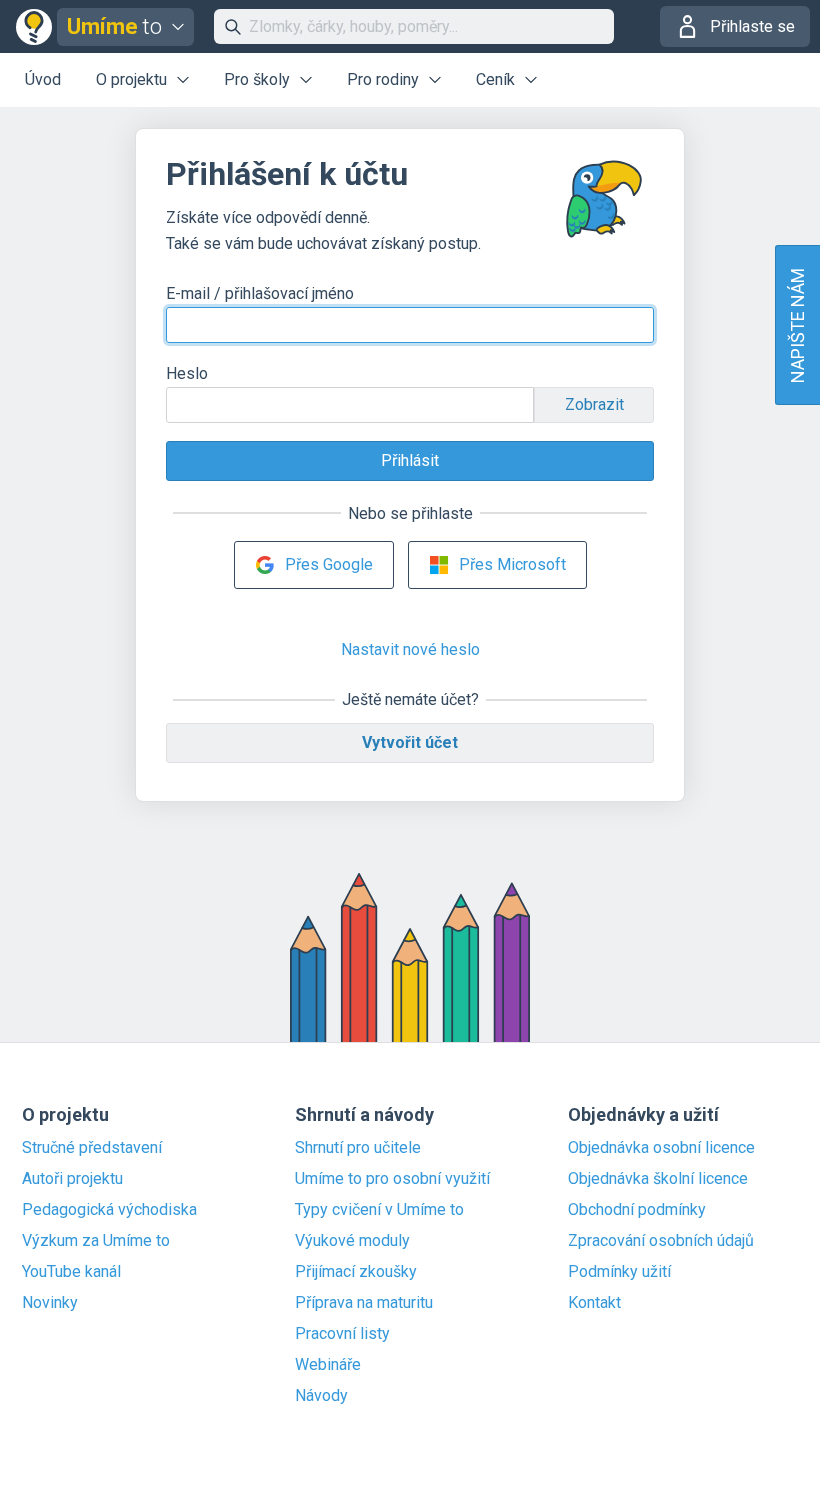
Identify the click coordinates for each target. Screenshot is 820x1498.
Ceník (495, 79)
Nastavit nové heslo (410, 649)
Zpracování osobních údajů (661, 1241)
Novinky (50, 1303)
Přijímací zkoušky (356, 1272)
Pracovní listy (342, 1334)
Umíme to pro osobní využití (392, 1179)
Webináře (328, 1365)
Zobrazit (594, 404)
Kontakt (594, 1303)
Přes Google (329, 564)
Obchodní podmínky (637, 1210)
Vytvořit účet (410, 742)
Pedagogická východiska (109, 1210)
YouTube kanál (71, 1272)
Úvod (43, 79)
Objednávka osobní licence (661, 1148)
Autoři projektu (72, 1179)
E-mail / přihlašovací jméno (260, 293)
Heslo (187, 373)
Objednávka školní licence (658, 1179)
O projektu (131, 79)
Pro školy (257, 79)
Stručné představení (92, 1148)
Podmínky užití (619, 1272)
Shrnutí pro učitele (358, 1148)
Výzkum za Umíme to (96, 1241)
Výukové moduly (352, 1241)
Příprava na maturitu (364, 1303)
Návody (321, 1396)
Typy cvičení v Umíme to (379, 1210)
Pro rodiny (383, 79)
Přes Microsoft (512, 564)
